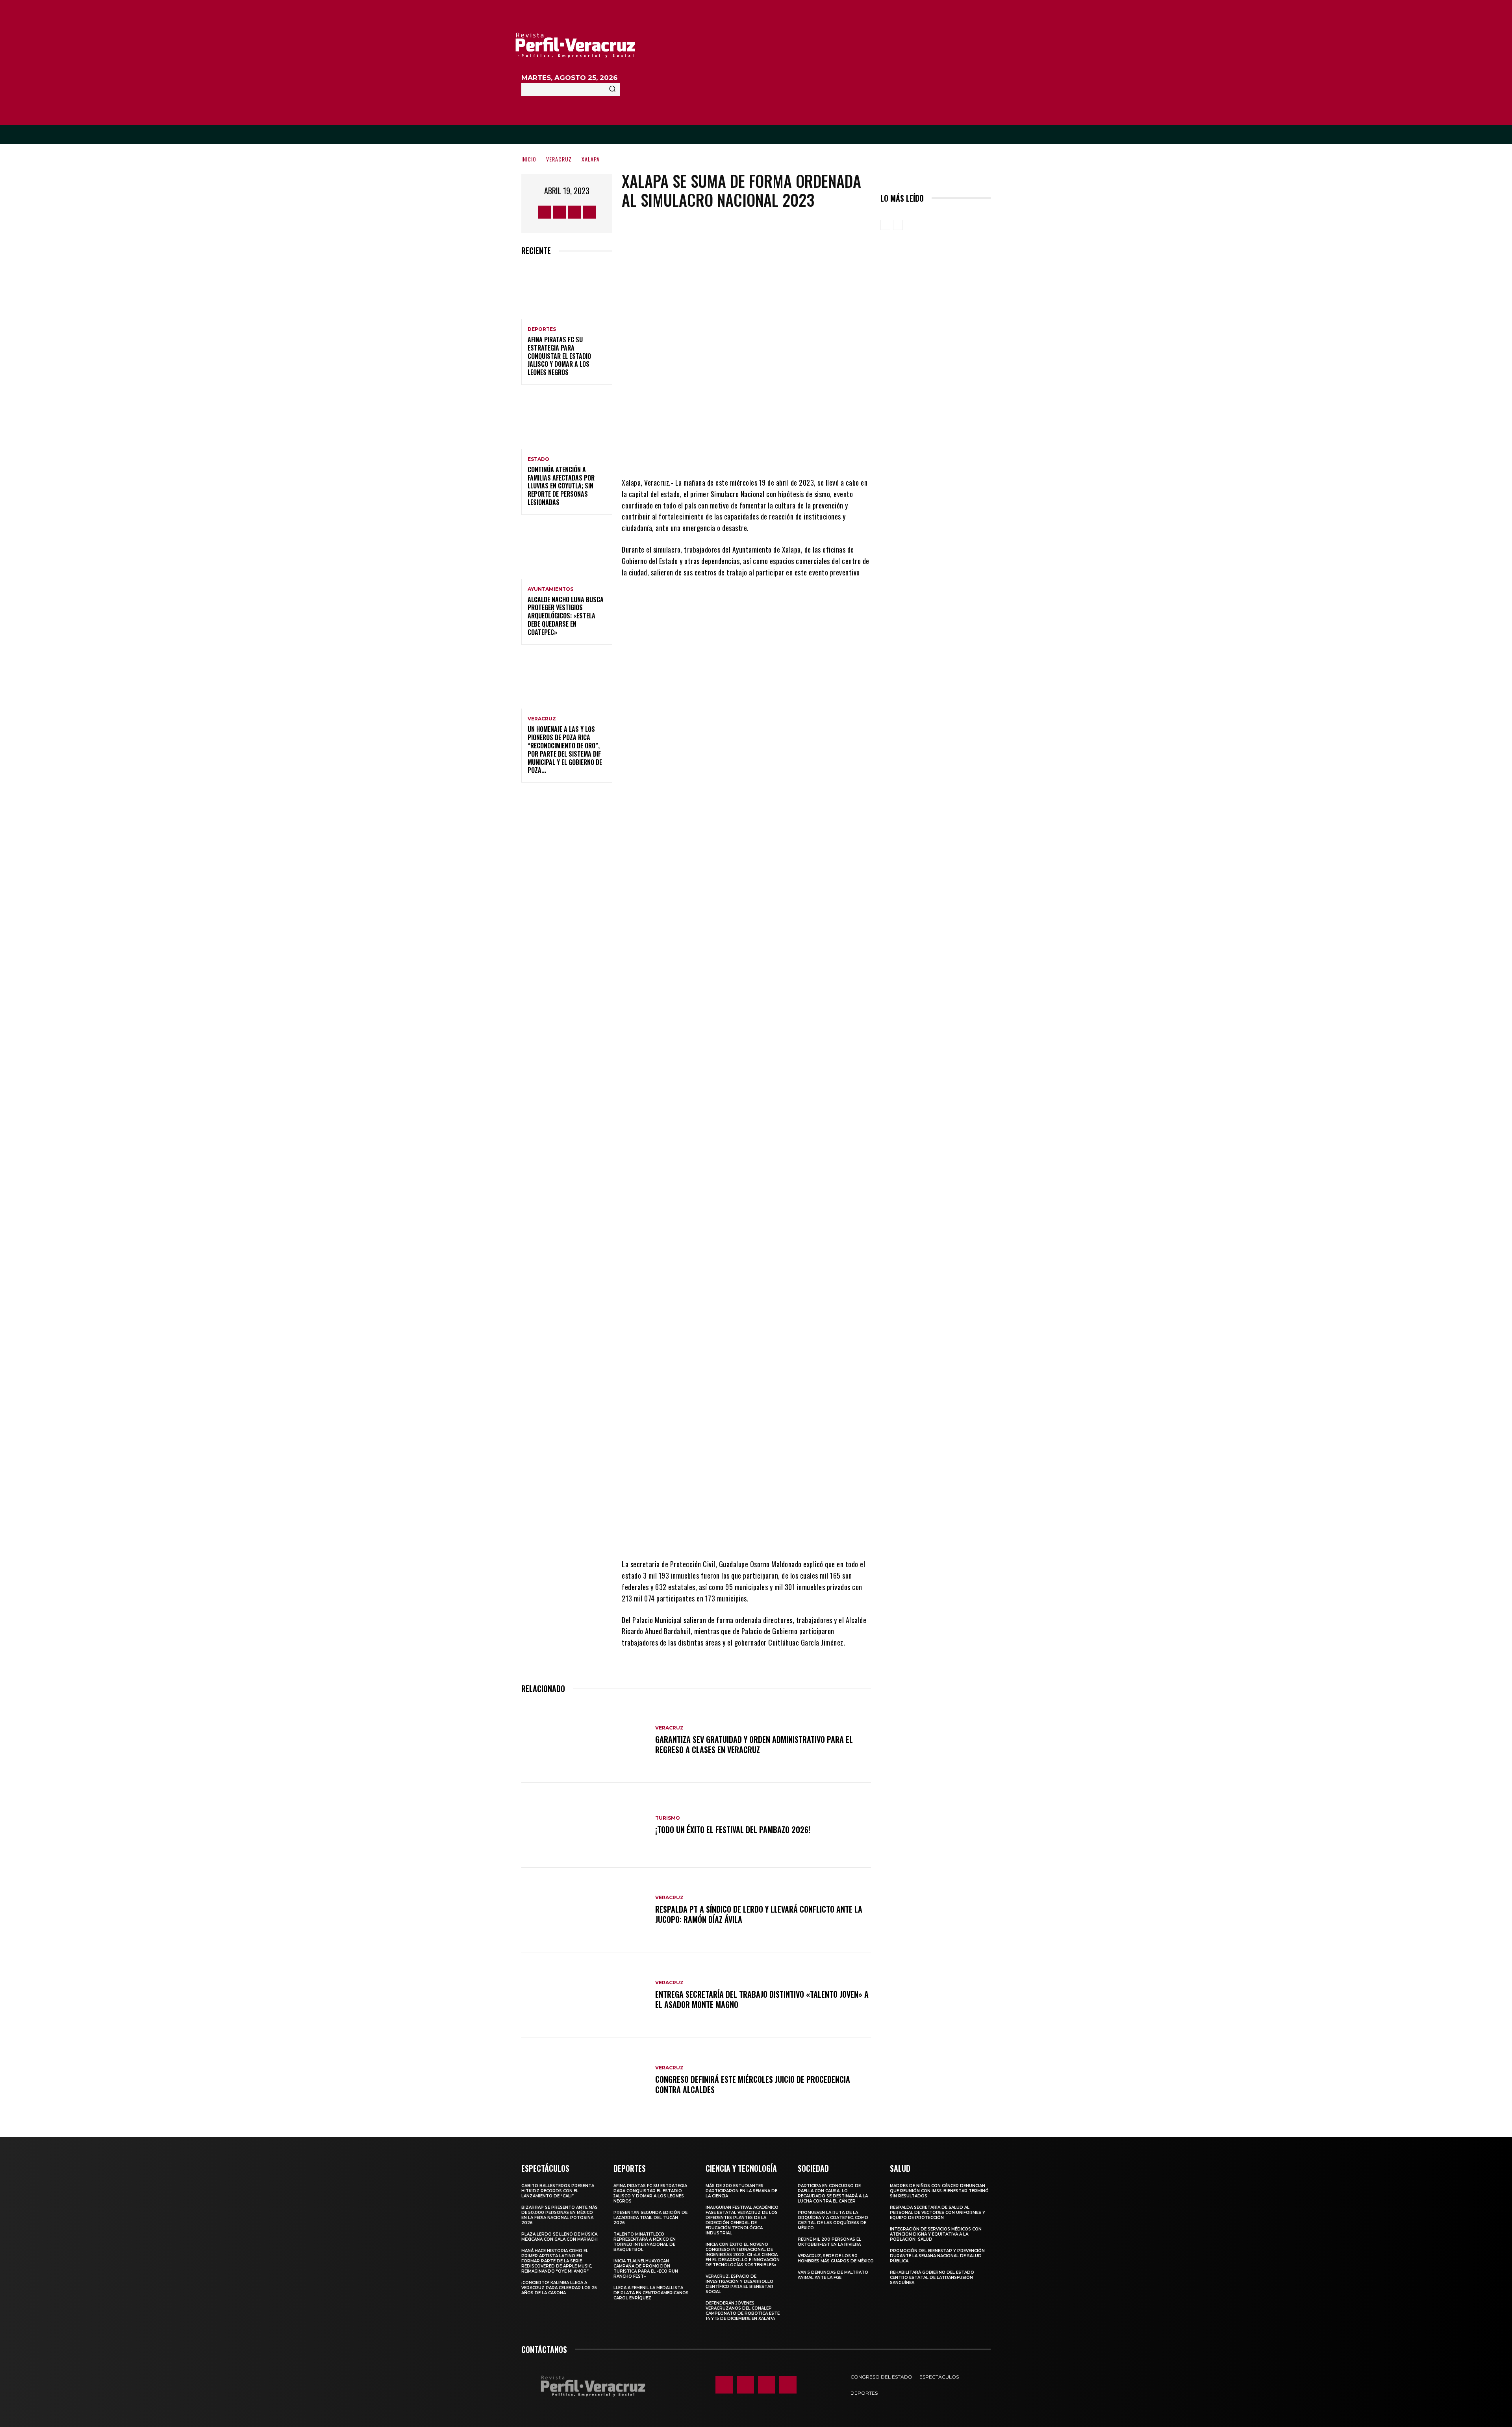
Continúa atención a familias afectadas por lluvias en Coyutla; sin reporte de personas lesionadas (561, 486)
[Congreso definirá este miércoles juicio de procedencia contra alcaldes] (584, 2080)
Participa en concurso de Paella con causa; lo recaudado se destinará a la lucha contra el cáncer (833, 2193)
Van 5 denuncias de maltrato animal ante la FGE (833, 2275)
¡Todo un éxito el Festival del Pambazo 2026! (733, 1830)
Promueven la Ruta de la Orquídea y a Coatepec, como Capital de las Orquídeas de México (833, 2220)
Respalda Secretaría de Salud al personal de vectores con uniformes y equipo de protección (938, 2213)
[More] (812, 453)
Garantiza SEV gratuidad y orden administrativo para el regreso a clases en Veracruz (754, 1744)
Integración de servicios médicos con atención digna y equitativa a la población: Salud (936, 2234)
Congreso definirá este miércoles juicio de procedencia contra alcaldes (753, 2084)
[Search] (612, 89)
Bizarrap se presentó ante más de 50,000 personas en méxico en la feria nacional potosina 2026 (560, 2215)
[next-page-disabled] (898, 225)
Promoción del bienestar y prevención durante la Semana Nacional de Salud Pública (937, 2256)
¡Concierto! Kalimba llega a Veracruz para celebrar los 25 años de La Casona (559, 2288)
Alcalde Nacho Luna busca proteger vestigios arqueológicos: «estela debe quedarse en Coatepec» (566, 616)
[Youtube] (589, 212)
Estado (538, 459)
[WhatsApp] (788, 453)
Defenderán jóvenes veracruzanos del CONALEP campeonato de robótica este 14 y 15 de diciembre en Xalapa (743, 2311)
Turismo (668, 1818)
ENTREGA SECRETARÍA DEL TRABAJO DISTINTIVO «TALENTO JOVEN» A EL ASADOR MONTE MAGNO (762, 1999)
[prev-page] (885, 225)
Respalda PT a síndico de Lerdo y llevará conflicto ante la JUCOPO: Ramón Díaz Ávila (759, 1914)
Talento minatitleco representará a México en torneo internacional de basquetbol (645, 2242)
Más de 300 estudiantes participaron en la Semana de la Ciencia (741, 2191)
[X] (574, 212)
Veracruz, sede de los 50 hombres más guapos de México (836, 2258)
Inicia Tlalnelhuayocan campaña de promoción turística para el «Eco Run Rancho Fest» (646, 2269)
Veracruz (559, 159)
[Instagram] (559, 212)
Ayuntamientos (550, 589)
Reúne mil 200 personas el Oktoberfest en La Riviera (829, 2242)
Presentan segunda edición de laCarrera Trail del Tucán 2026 (650, 2218)
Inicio (529, 159)
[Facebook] (544, 212)
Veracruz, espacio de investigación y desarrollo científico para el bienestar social (739, 2284)
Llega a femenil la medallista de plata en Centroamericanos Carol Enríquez (651, 2293)
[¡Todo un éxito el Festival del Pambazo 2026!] (584, 1825)
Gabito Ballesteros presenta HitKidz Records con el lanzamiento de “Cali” (558, 2191)
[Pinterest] (764, 453)
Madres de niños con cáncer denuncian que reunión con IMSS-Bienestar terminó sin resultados (939, 2191)
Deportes (542, 329)
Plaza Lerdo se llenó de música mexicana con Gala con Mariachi (560, 2237)
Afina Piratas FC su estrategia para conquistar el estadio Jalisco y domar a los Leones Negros (559, 356)
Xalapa (591, 159)
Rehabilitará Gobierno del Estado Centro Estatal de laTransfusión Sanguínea (932, 2278)
